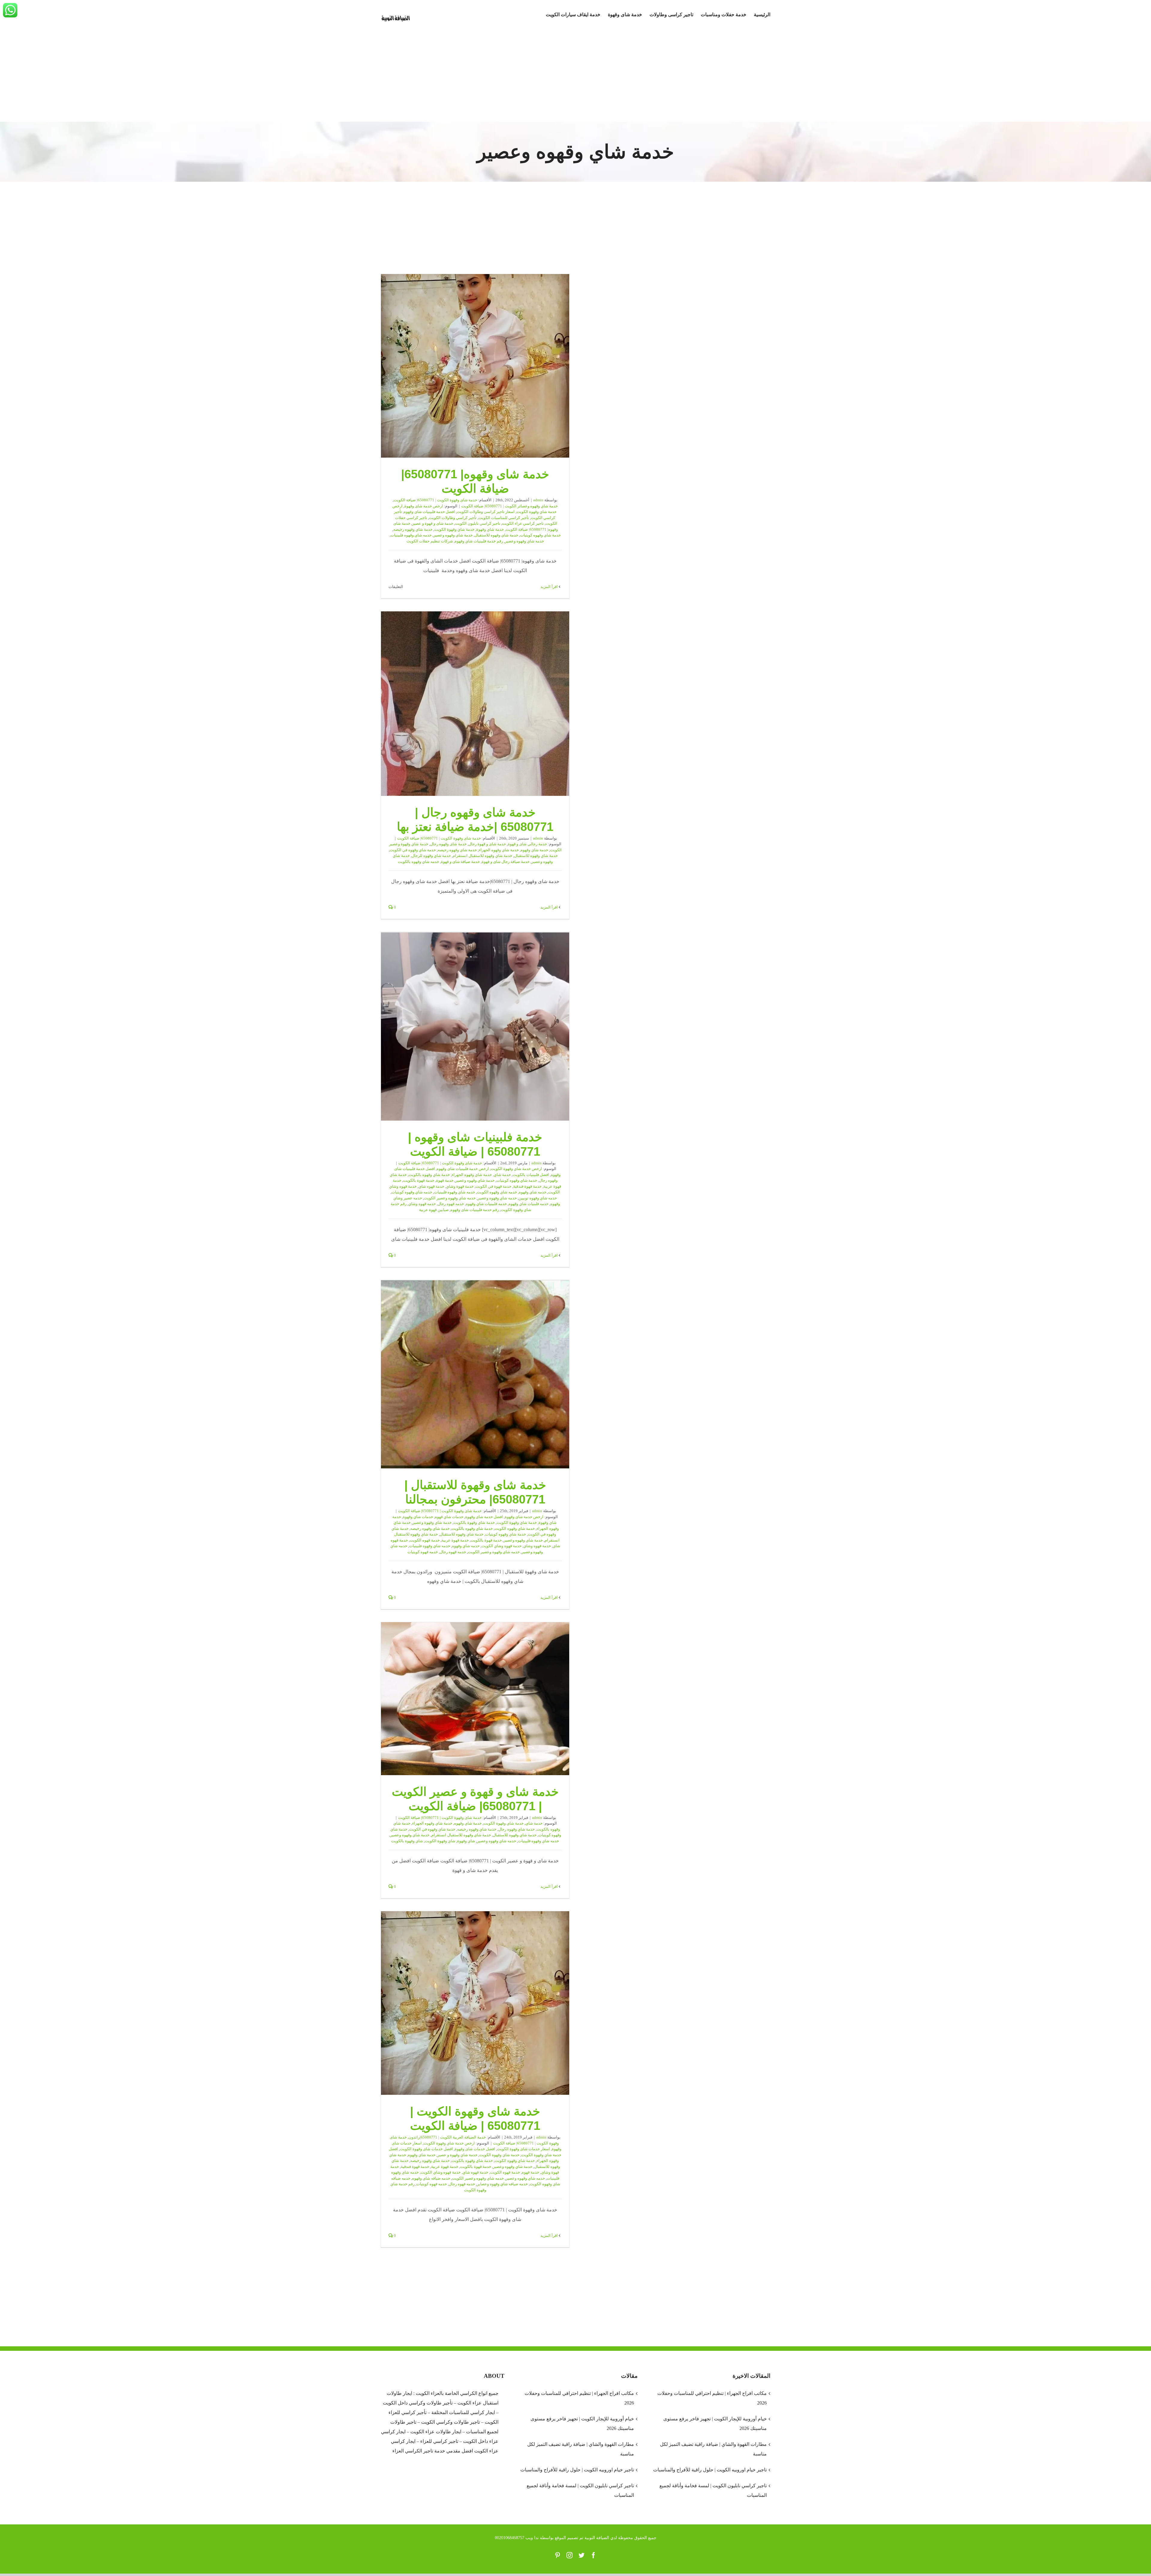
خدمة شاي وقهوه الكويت (515, 1528)
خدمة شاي (502, 1175)
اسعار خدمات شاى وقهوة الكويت (523, 2149)
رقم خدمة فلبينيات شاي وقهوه (479, 541)
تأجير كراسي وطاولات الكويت (453, 518)
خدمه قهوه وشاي (422, 1204)
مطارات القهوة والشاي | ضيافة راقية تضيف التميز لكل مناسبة (580, 2449)
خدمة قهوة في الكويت (493, 1186)
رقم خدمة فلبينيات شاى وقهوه (475, 1210)
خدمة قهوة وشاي (460, 1186)
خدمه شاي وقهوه (533, 1192)
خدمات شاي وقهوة (418, 1517)
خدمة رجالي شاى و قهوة (527, 844)
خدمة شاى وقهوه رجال (448, 844)
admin (538, 500)
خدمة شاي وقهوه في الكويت (413, 850)
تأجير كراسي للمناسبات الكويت (504, 518)
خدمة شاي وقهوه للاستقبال (496, 535)
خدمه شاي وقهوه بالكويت (418, 862)
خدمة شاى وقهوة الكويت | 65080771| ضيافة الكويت (435, 500)
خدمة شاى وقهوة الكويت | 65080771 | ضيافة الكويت (475, 2003)
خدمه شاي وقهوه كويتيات (412, 1192)
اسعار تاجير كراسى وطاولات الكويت (486, 512)
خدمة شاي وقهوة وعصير (432, 1522)
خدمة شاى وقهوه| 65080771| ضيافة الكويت (475, 366)
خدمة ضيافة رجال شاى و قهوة (506, 862)
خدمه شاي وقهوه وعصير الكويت (450, 1198)
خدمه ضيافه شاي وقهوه (431, 2178)
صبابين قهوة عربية (434, 1210)
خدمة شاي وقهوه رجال (516, 1829)
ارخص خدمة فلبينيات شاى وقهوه (463, 1169)
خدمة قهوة (445, 1180)
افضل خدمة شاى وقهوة (484, 1517)
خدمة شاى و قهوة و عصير (433, 523)
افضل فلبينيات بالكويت (531, 1175)
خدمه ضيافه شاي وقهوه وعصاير (502, 2184)
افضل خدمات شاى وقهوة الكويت (426, 2149)
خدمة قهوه (531, 2172)
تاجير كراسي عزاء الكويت (523, 523)
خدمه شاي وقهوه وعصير (524, 541)
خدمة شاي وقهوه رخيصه (413, 529)
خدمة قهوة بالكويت (419, 1180)
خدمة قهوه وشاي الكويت (501, 1546)
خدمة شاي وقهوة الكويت (454, 529)
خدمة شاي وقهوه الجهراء (499, 850)
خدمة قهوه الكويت (425, 1540)
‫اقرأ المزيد (550, 587)
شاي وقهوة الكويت (440, 1841)
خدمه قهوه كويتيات (423, 1552)
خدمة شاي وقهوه (534, 850)
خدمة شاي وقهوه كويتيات (540, 535)
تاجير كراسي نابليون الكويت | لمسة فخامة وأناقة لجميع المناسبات (580, 2490)
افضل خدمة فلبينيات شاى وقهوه (429, 512)
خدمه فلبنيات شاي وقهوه (529, 1204)
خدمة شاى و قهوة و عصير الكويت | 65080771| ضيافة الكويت (475, 1699)
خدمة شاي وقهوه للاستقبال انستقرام (482, 856)
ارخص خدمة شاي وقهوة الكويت (516, 1169)
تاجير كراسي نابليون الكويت (478, 523)
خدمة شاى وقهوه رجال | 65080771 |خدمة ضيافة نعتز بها (475, 704)
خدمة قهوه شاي (431, 1186)
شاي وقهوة (466, 1841)
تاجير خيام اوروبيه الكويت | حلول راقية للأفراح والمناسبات (577, 2470)
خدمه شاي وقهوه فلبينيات (411, 535)
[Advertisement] (575, 77)
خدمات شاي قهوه (449, 1517)
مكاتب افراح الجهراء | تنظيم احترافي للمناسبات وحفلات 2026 (579, 2398)
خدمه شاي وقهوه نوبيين (538, 1198)
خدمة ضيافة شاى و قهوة (460, 862)
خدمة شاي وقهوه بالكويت (429, 1175)
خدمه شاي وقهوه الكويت (497, 1192)
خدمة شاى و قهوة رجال (487, 844)
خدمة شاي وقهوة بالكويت (474, 1522)
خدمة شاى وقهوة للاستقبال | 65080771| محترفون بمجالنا (475, 1375)
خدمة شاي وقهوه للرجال (431, 856)
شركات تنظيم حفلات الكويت (430, 541)
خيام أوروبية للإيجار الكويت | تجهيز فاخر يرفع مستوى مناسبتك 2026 (582, 2424)
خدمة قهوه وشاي (537, 1546)
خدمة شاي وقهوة (490, 529)
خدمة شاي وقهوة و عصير (457, 2155)
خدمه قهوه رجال (451, 1204)
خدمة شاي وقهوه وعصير (453, 535)
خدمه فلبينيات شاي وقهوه (486, 1204)
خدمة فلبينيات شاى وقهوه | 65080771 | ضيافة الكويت (475, 1026)
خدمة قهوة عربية (455, 1540)
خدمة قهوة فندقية (527, 1186)
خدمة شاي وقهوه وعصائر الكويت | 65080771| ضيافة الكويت (510, 506)
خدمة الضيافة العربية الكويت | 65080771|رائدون (447, 2137)
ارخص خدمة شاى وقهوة (424, 506)
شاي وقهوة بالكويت (407, 1841)
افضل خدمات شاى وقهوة (475, 2149)
